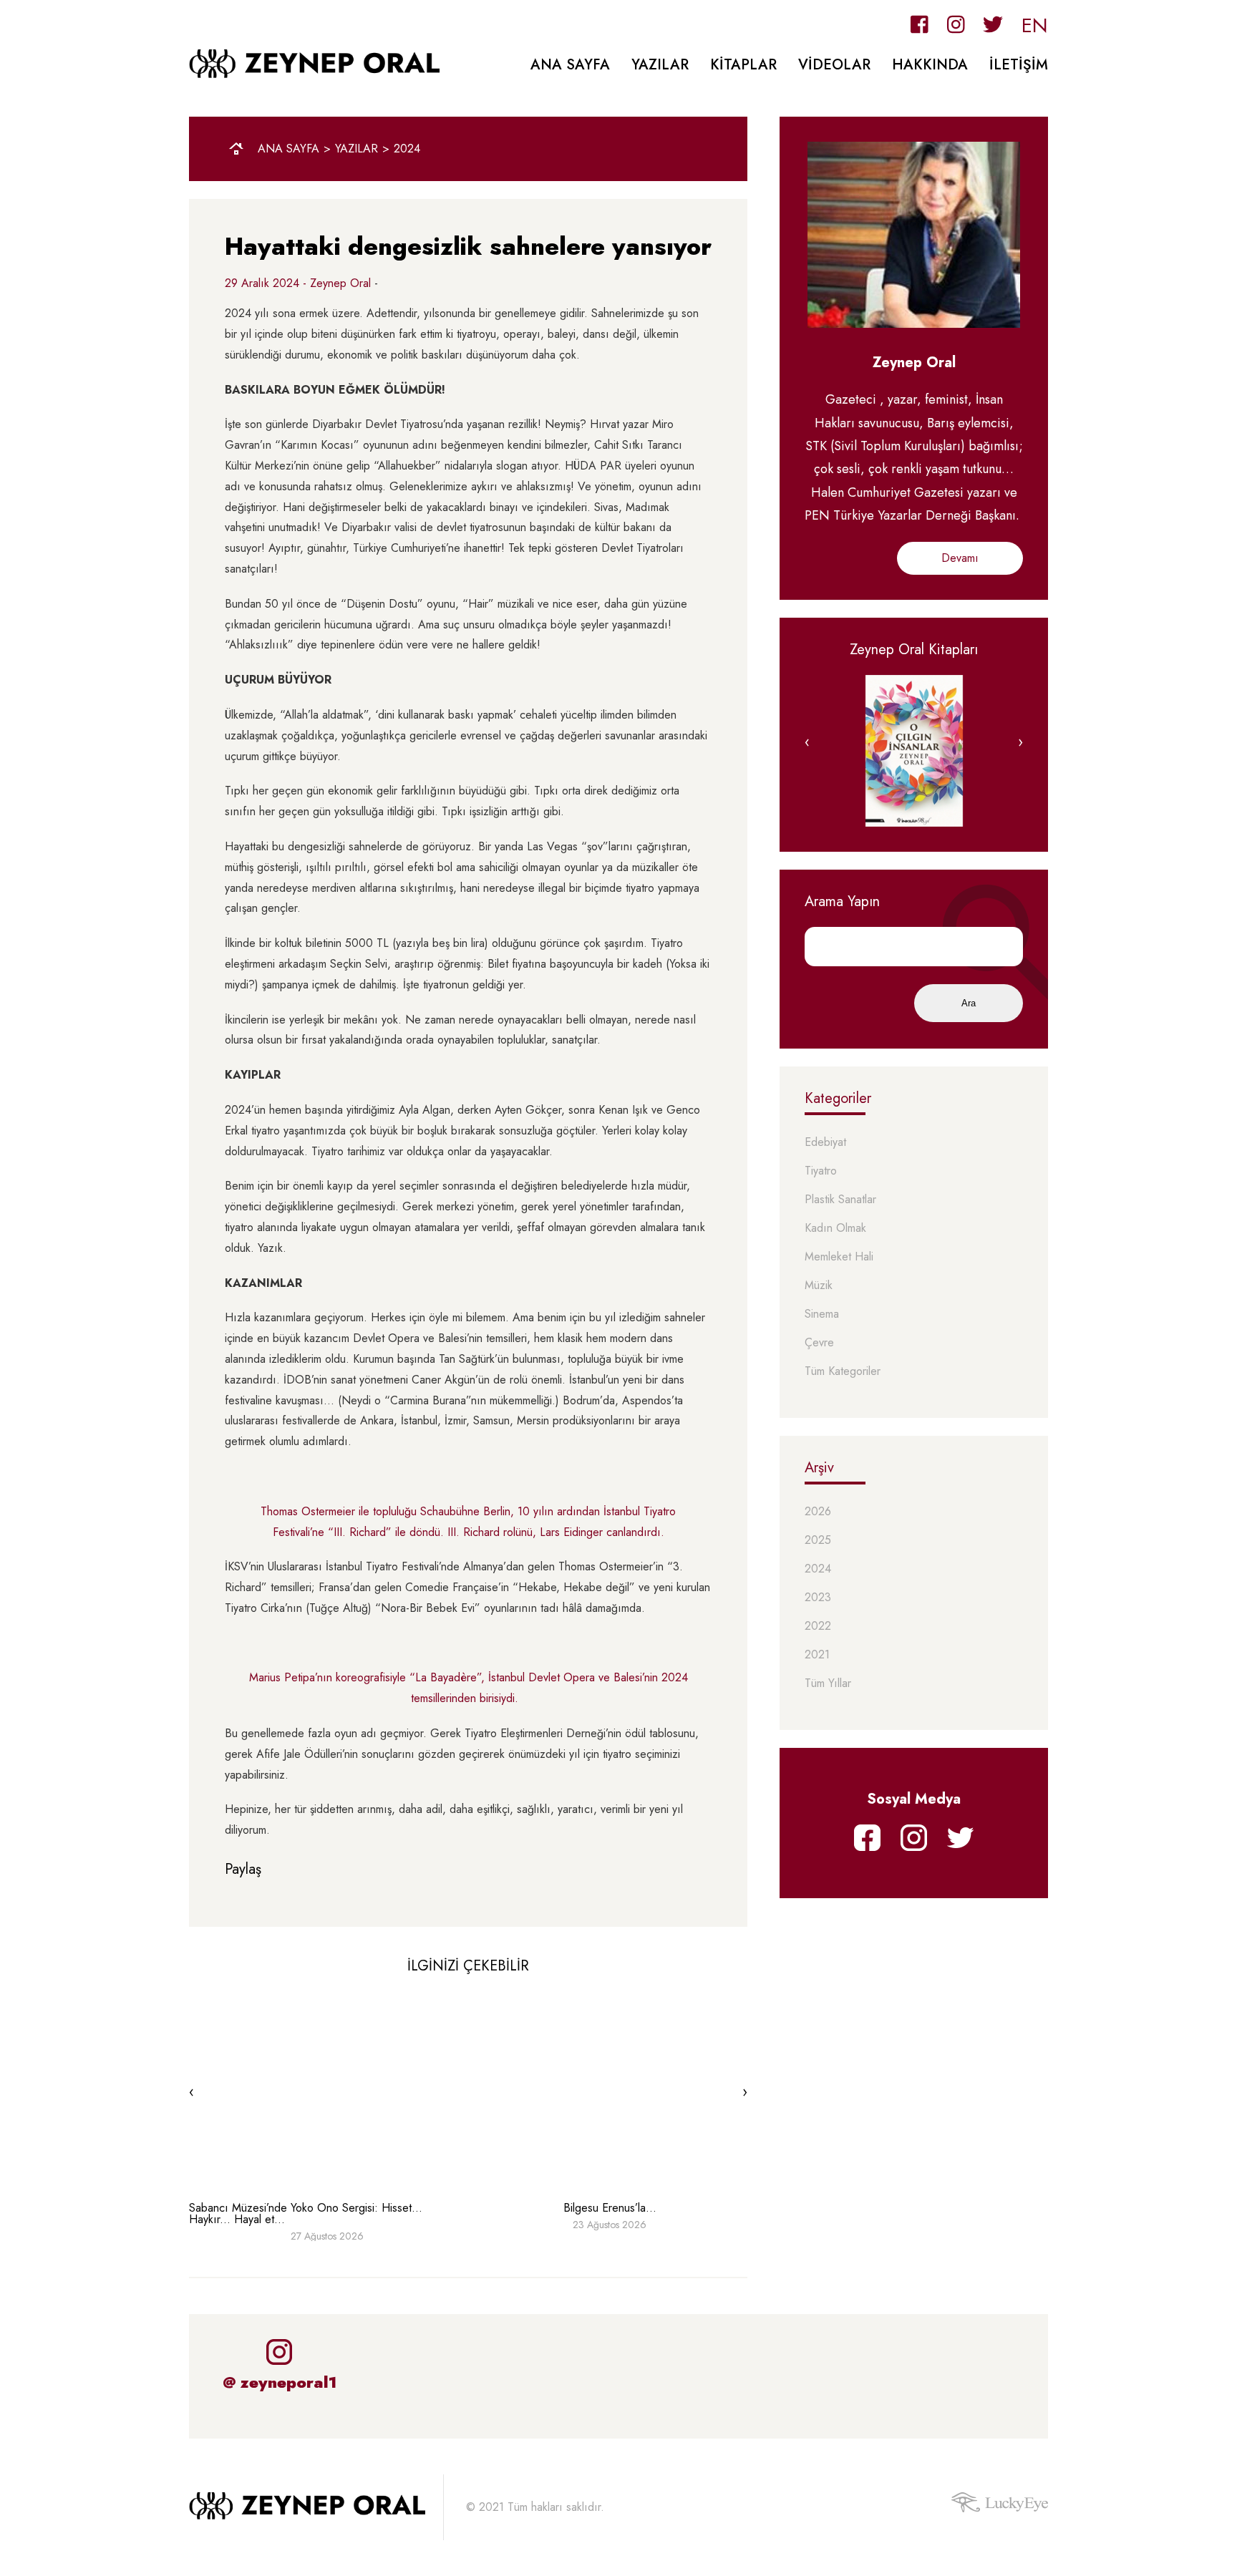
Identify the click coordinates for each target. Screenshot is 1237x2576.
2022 (818, 1627)
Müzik (819, 1286)
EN (1035, 25)
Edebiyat (825, 1143)
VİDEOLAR (834, 65)
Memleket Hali (839, 1257)
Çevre (819, 1343)
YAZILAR (660, 65)
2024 (407, 149)
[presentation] (191, 2092)
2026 (818, 1512)
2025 (818, 1541)
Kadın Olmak (835, 1229)
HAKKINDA (930, 65)
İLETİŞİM (1019, 65)
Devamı (960, 558)
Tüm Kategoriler (843, 1372)
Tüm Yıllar (828, 1684)
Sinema (822, 1314)
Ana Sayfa (288, 149)
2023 (818, 1598)
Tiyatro (821, 1171)
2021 (817, 1655)
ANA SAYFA (570, 65)
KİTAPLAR (743, 65)
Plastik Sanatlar (840, 1200)
